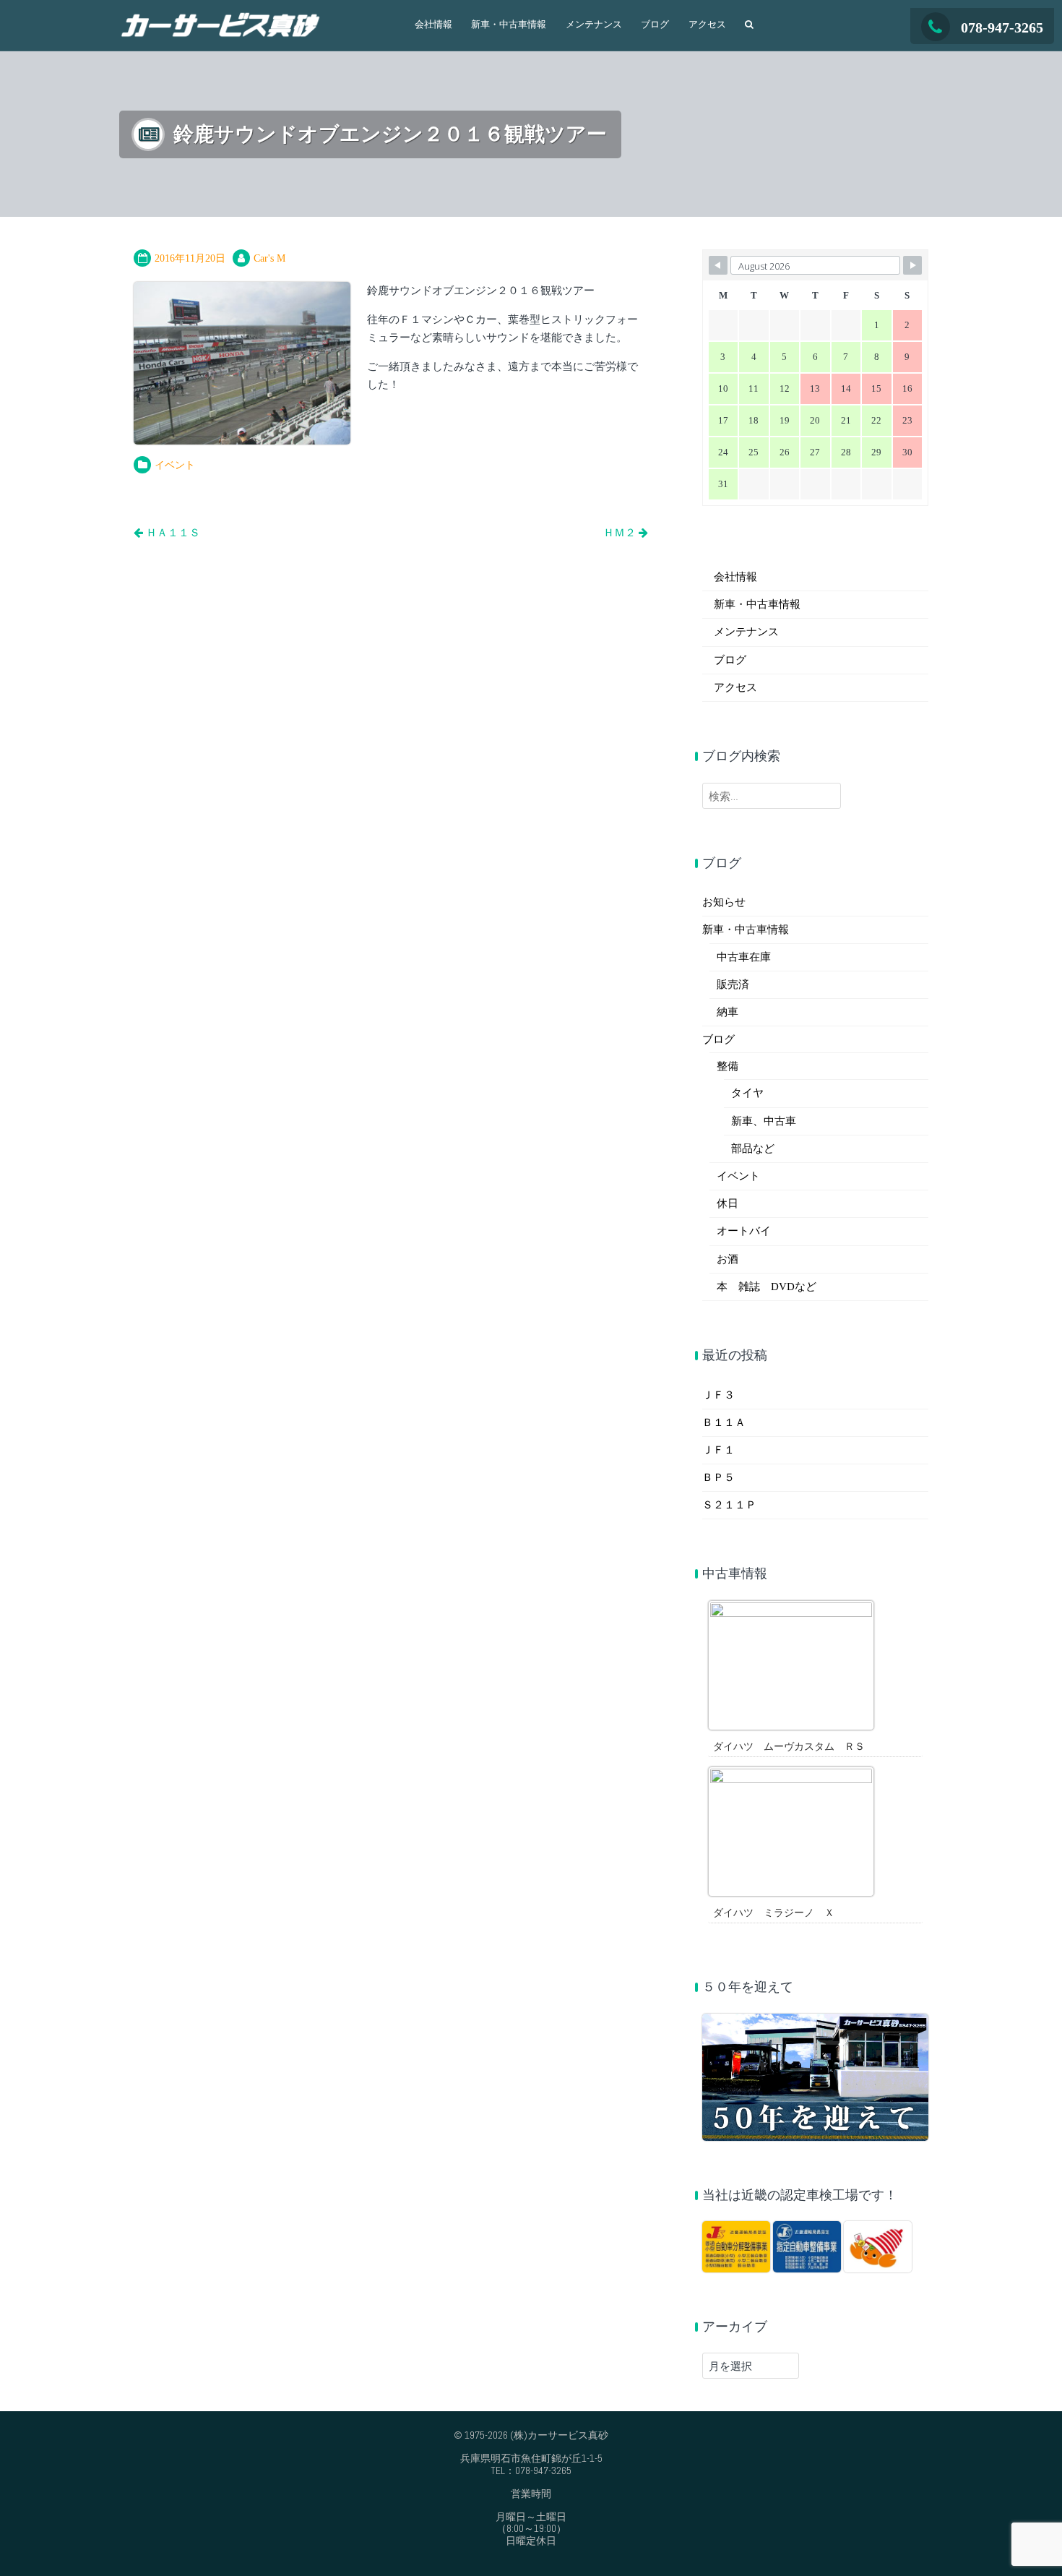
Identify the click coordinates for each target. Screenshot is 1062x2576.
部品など (753, 1149)
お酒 (728, 1259)
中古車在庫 (744, 957)
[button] (749, 30)
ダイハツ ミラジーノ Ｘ (774, 1913)
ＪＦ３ (718, 1395)
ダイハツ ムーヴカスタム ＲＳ (789, 1747)
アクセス (707, 25)
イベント (175, 465)
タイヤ (747, 1093)
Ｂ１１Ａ (724, 1422)
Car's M (269, 258)
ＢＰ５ (718, 1477)
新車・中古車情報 (509, 25)
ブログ (655, 25)
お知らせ (724, 902)
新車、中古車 (764, 1121)
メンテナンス (594, 25)
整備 (728, 1066)
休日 (728, 1203)
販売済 (733, 984)
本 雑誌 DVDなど (767, 1287)
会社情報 (433, 25)
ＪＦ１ (718, 1450)
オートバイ (744, 1231)
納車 (728, 1012)
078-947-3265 (1002, 27)
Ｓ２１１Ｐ (729, 1505)
